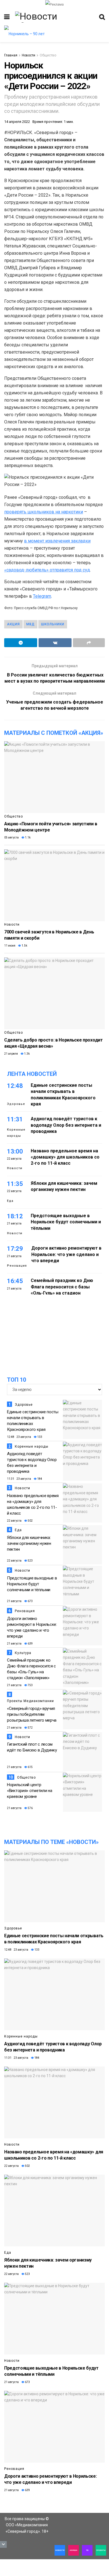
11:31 (15, 1119)
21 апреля (11, 1054)
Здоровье (16, 1104)
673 (30, 1601)
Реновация (17, 1266)
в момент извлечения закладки (57, 541)
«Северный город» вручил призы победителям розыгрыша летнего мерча (32, 1714)
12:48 (15, 1086)
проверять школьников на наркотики (44, 512)
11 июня (10, 946)
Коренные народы (16, 1133)
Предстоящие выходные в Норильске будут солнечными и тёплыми (66, 1222)
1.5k (24, 946)
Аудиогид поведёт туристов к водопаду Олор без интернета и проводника (66, 1125)
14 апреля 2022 (17, 122)
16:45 (15, 1281)
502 (30, 1521)
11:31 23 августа (19, 1479)
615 (30, 1767)
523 (30, 1561)
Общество (48, 55)
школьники (53, 624)
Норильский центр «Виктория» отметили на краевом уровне (29, 1791)
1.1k (27, 837)
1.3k (27, 1054)
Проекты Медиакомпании (30, 1701)
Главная (11, 55)
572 (30, 1728)
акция (13, 624)
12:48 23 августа (19, 1437)
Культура (23, 1653)
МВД (30, 624)
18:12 (15, 1216)
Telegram (42, 596)
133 (39, 1437)
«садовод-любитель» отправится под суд (47, 570)
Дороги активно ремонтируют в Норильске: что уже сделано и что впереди (66, 1254)
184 (39, 1479)
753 (30, 1685)
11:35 (15, 1184)
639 (30, 1644)
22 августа (14, 1521)
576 (30, 1808)
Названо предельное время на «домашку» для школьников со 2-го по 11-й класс (65, 1157)
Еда (10, 1201)
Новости (29, 55)
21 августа (14, 1601)
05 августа (11, 837)
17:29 (15, 1249)
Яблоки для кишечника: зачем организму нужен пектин (29, 1543)
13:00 (15, 1151)
